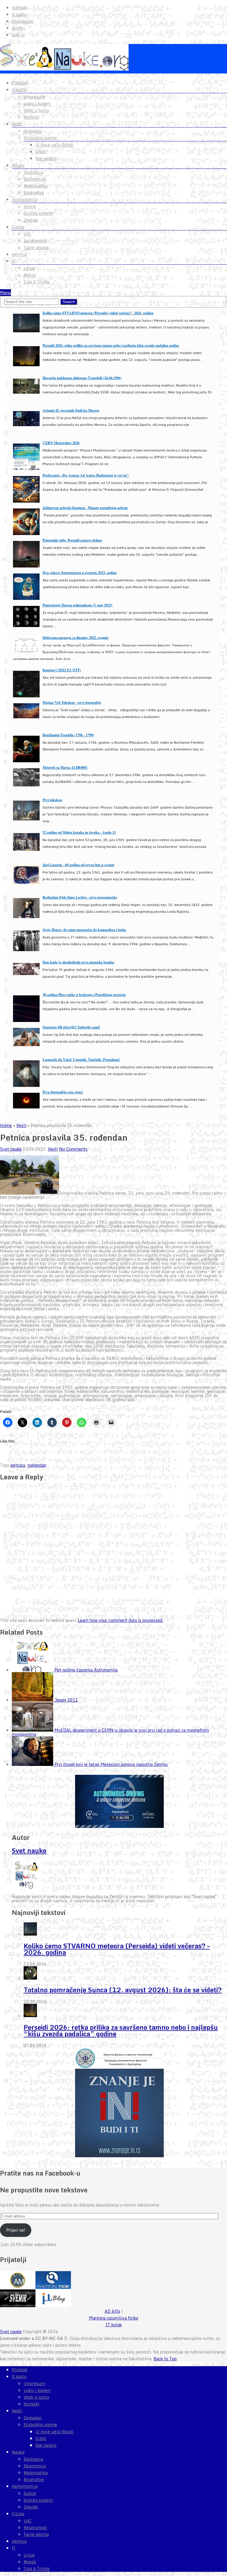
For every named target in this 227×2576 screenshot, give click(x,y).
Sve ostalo (46, 158)
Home (6, 1125)
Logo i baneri (37, 104)
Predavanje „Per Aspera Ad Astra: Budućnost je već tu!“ (86, 475)
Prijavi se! (16, 2230)
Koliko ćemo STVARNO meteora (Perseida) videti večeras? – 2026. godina (117, 1949)
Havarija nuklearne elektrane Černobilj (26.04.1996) (82, 378)
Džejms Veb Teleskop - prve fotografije (72, 703)
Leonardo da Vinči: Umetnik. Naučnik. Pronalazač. (81, 1060)
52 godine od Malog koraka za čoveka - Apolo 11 (79, 832)
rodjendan (37, 1465)
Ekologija (33, 172)
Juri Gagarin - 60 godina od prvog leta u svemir (78, 865)
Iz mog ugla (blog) (54, 145)
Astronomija (25, 199)
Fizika (18, 227)
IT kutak (114, 2325)
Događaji (33, 131)
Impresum (23, 21)
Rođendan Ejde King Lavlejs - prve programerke (80, 897)
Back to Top (165, 2359)
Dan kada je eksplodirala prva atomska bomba (78, 962)
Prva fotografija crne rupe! (63, 1092)
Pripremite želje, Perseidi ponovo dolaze (72, 540)
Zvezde (31, 220)
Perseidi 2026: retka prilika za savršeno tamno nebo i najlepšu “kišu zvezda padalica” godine (121, 2030)
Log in (18, 35)
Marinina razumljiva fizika (113, 2318)
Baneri (18, 28)
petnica (18, 1465)
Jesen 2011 (66, 1700)
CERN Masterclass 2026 (61, 443)
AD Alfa (112, 2311)
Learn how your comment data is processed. (120, 1620)
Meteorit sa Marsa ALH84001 (65, 767)
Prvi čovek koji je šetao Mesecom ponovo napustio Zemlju (111, 1764)
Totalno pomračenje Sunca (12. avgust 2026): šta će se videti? (123, 1990)
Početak (20, 83)
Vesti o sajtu (36, 110)
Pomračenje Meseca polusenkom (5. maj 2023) (77, 605)
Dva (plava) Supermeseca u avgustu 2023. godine (80, 573)
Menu (5, 293)
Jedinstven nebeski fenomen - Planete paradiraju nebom (85, 508)
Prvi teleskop (52, 800)
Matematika (36, 186)
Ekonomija (35, 179)
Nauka (18, 165)
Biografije (34, 193)
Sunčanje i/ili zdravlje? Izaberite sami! (71, 1027)
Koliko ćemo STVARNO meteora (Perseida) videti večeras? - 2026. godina (98, 313)
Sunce (30, 207)
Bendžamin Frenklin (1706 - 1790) (68, 735)
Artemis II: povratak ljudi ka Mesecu (71, 410)
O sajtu (19, 14)
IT (14, 261)
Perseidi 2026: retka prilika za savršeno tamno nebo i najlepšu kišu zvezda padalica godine (111, 345)
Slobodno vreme (40, 138)
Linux (29, 268)
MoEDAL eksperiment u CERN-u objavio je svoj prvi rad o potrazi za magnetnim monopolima (110, 1732)
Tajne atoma (36, 248)
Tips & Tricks (37, 282)
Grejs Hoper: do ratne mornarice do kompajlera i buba (84, 930)
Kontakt (20, 8)
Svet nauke (11, 1149)
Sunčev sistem (38, 213)
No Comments (73, 1149)
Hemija (19, 254)
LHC (27, 234)
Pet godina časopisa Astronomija (86, 1670)
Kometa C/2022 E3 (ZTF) (62, 670)
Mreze (30, 275)
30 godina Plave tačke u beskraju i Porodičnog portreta (84, 995)
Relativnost (35, 241)
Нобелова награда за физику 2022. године (76, 638)
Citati (41, 152)
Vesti (17, 124)
